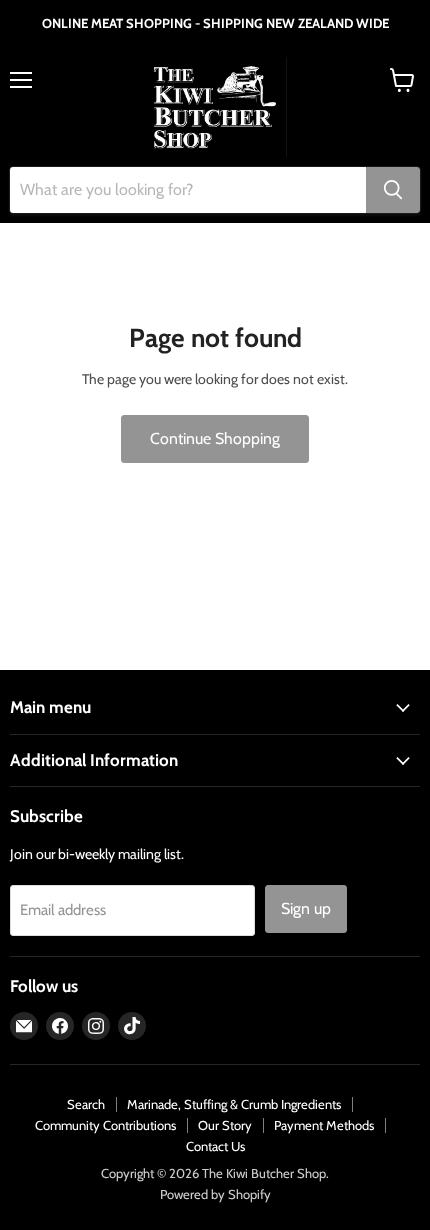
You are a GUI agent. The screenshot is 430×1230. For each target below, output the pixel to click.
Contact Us (215, 1146)
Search (86, 1104)
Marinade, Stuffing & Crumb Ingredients (234, 1104)
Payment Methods (324, 1125)
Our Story (225, 1125)
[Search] (393, 190)
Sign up (306, 908)
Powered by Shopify (215, 1194)
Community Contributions (105, 1125)
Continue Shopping (215, 438)
